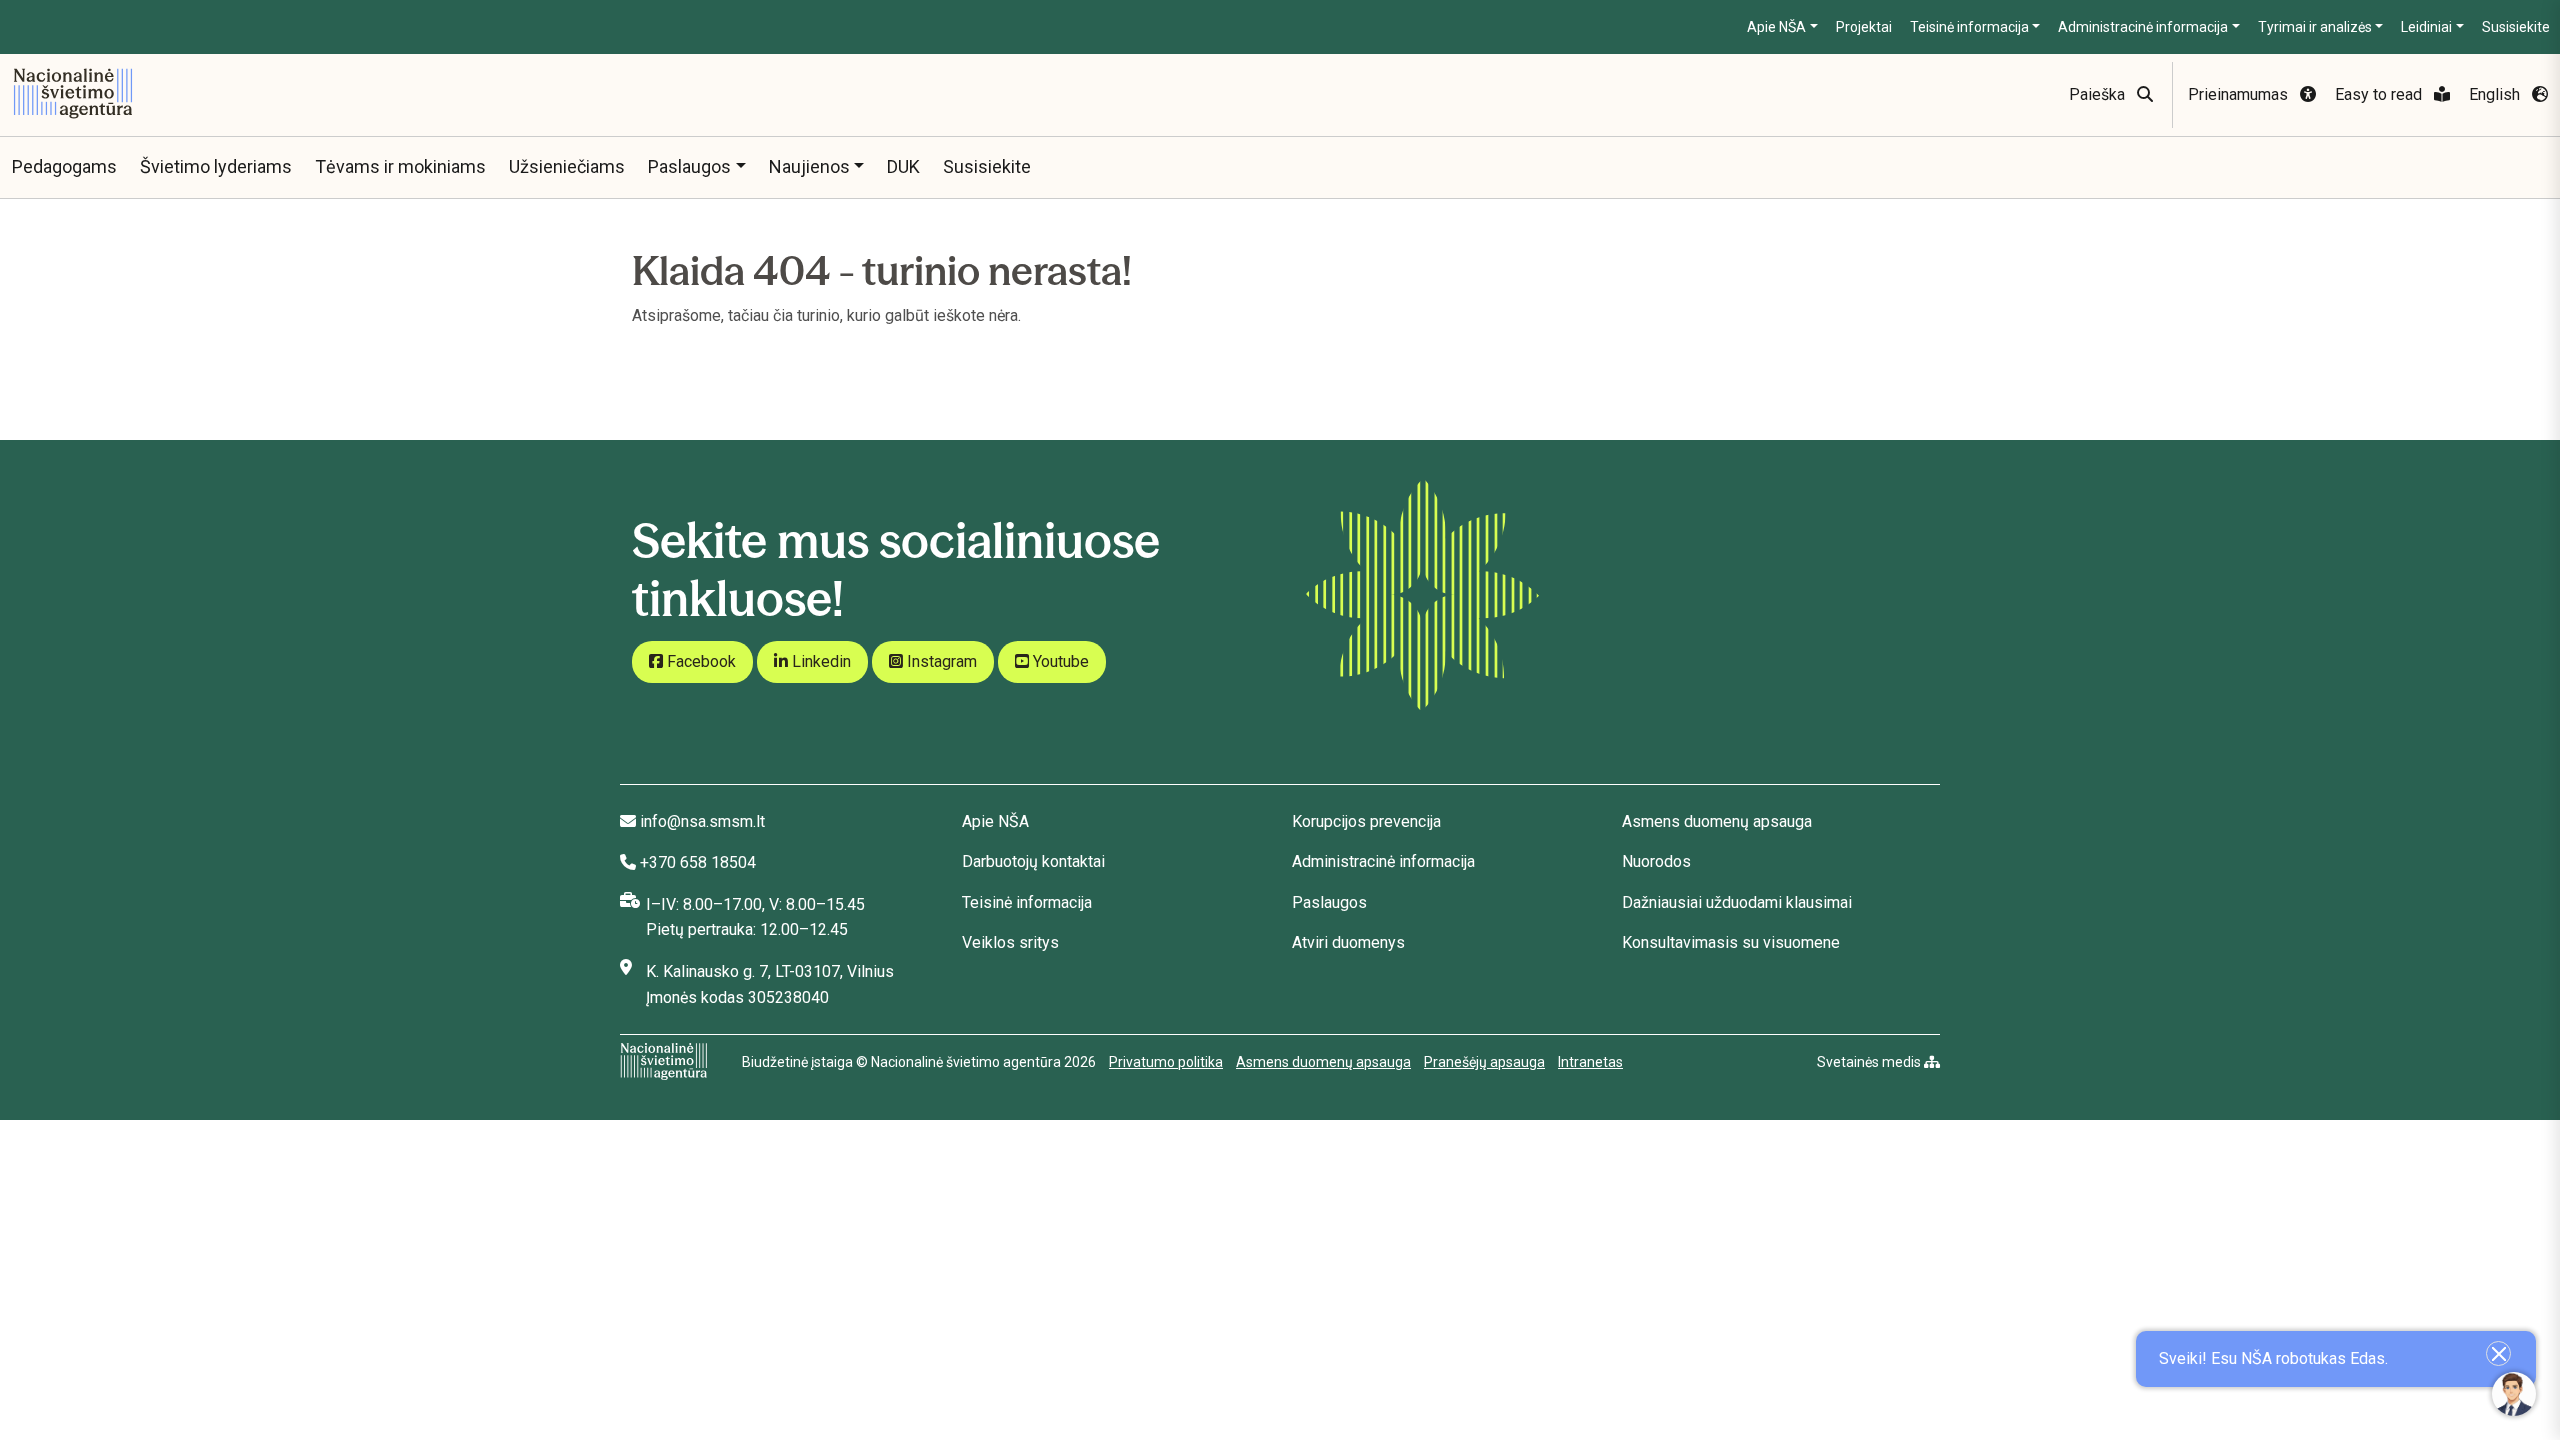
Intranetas (1590, 1062)
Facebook (699, 661)
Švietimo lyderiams (216, 166)
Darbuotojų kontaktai (1033, 861)
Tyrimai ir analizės (2315, 27)
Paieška (2099, 94)
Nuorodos (1656, 861)
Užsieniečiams (567, 166)
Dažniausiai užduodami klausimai (1737, 902)
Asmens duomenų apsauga (1717, 821)
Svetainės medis (1870, 1062)
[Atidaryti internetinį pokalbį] (2514, 1394)
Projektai (1864, 27)
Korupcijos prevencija (1366, 821)
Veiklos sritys (1010, 942)
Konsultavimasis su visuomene (1731, 942)
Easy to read (2380, 94)
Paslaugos (689, 166)
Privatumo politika (1166, 1062)
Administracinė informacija (2143, 27)
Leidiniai (2426, 27)
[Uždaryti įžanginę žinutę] (2498, 1353)
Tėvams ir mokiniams (400, 166)
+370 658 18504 (698, 862)
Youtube (1059, 661)
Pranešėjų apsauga (1484, 1062)
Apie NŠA (1776, 27)
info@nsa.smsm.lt (702, 821)
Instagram (940, 661)
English (2496, 94)
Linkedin (819, 661)
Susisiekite (2516, 27)
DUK (903, 166)
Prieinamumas (2240, 94)
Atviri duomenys (1348, 942)
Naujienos (809, 166)
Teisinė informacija (1969, 27)
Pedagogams (64, 166)
